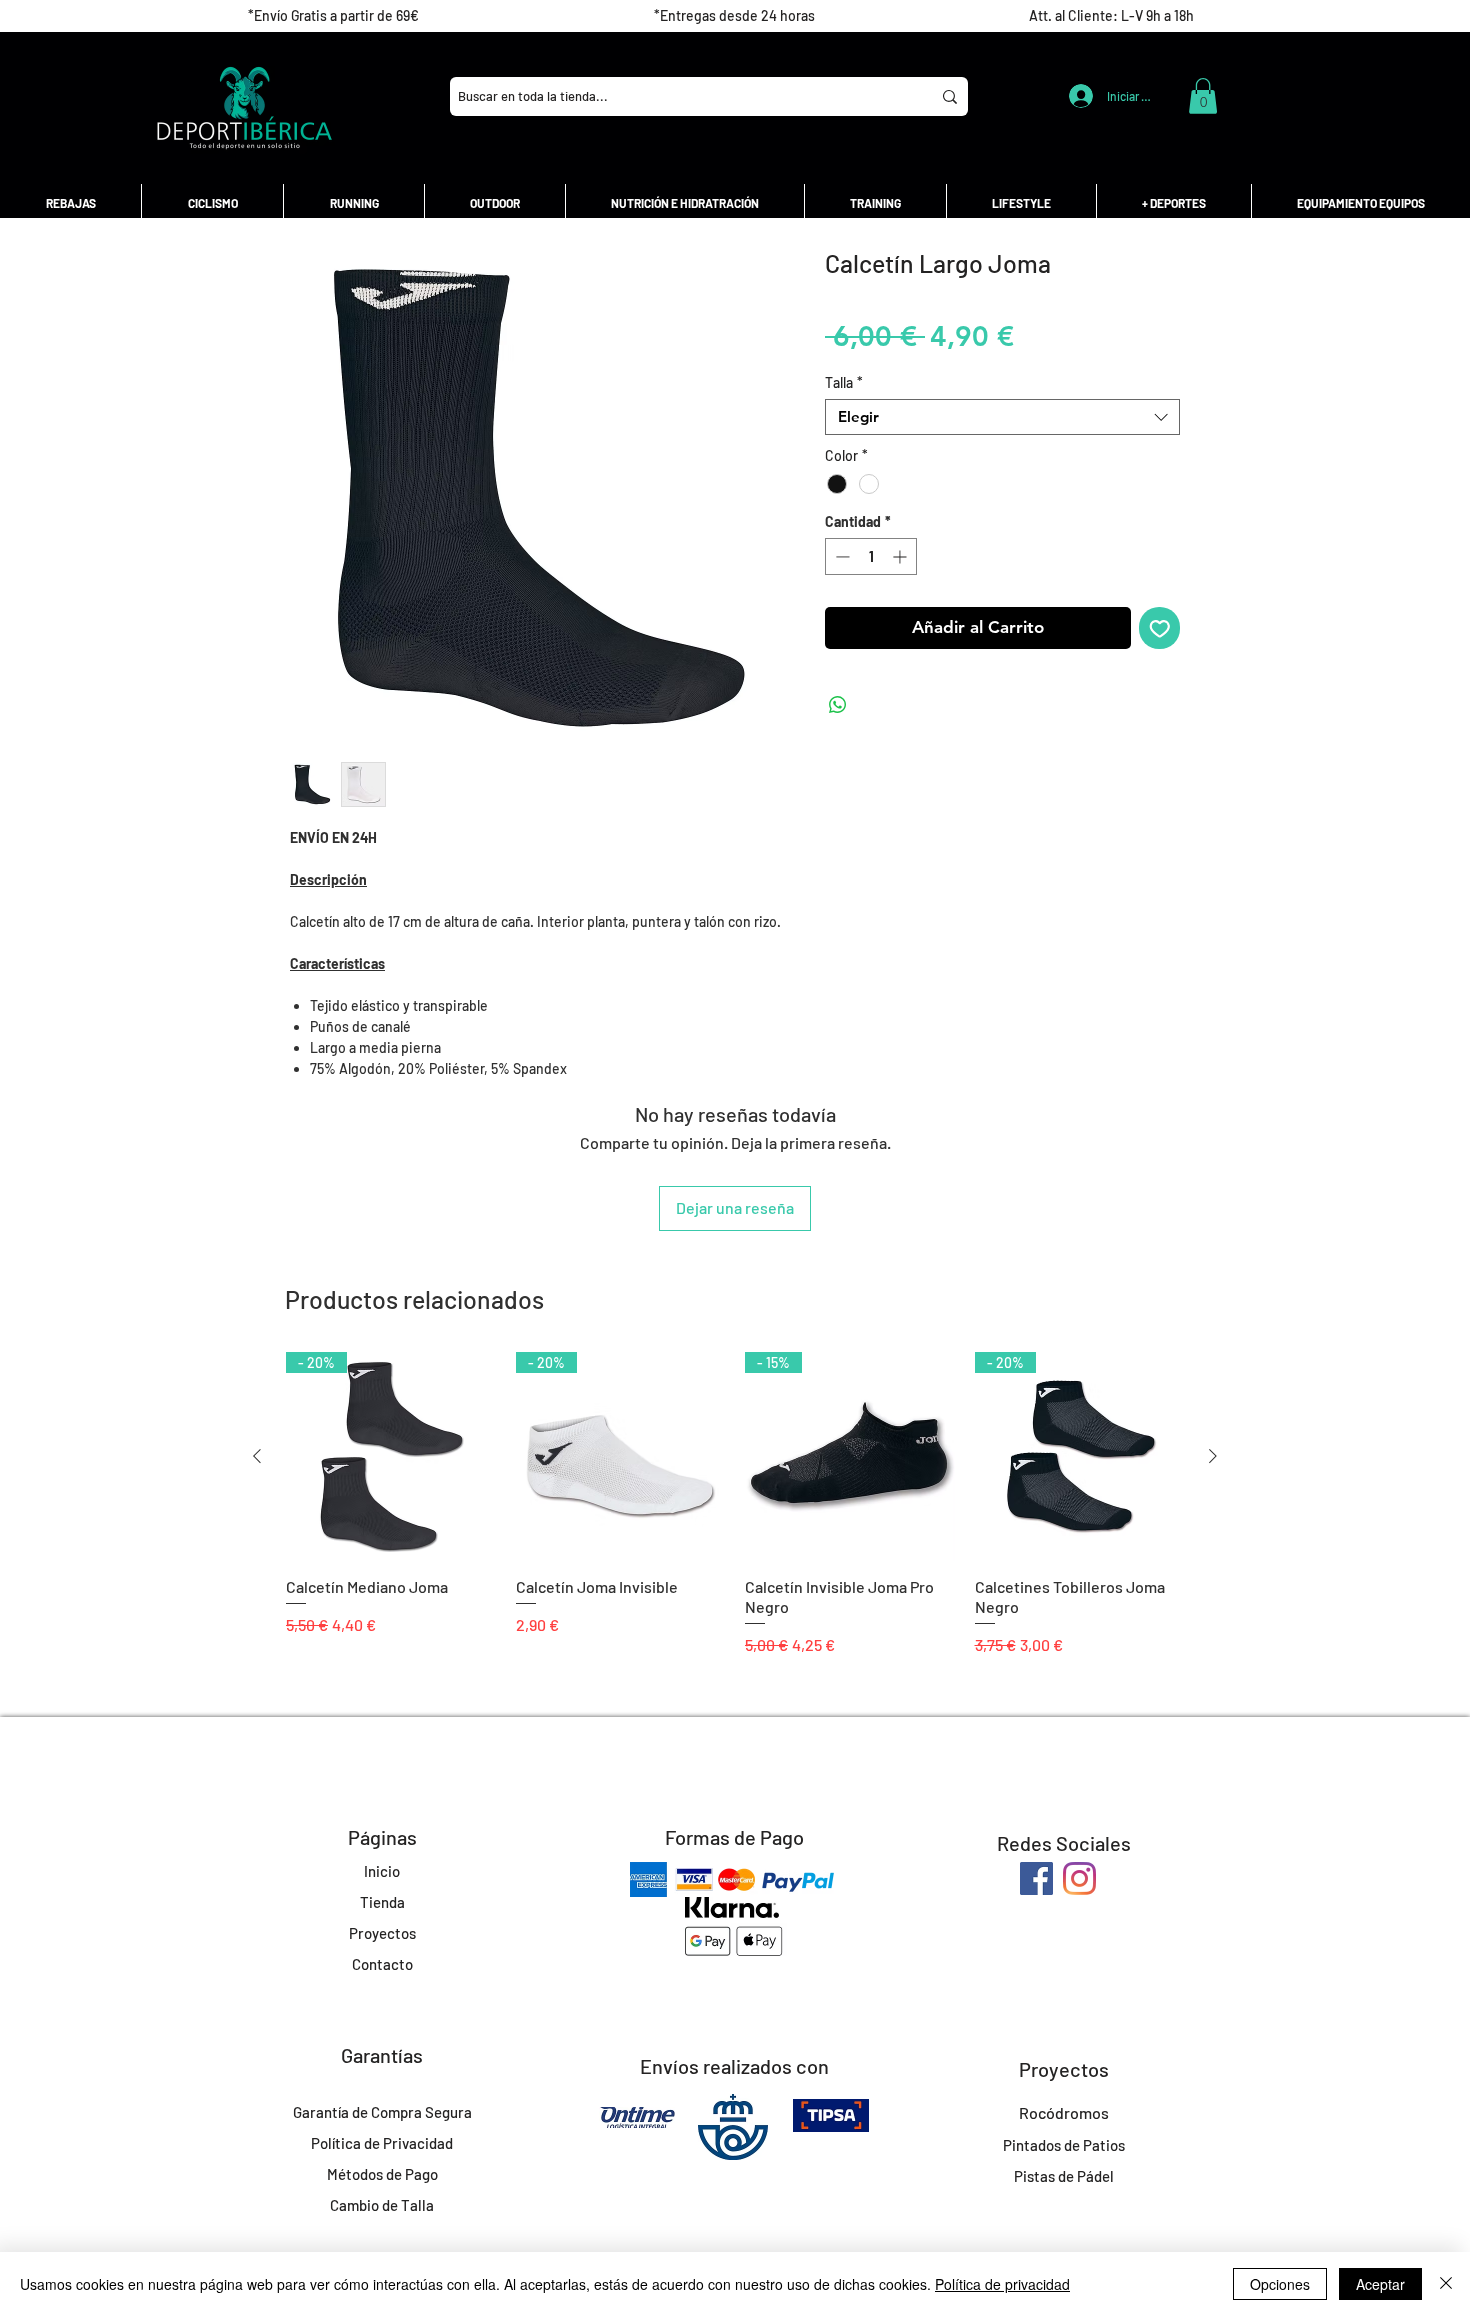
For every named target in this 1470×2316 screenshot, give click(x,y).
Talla (844, 382)
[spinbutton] (871, 556)
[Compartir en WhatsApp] (838, 705)
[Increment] (901, 556)
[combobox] (1002, 417)
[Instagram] (1079, 1878)
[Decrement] (840, 556)
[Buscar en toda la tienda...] (950, 96)
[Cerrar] (1446, 2284)
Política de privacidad (1002, 2284)
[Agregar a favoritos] (1160, 628)
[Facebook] (1036, 1878)
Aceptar (1380, 2284)
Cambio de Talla (382, 2205)
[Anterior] (257, 1456)
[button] (1203, 96)
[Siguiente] (1213, 1456)
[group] (735, 1514)
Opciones (1280, 2284)
